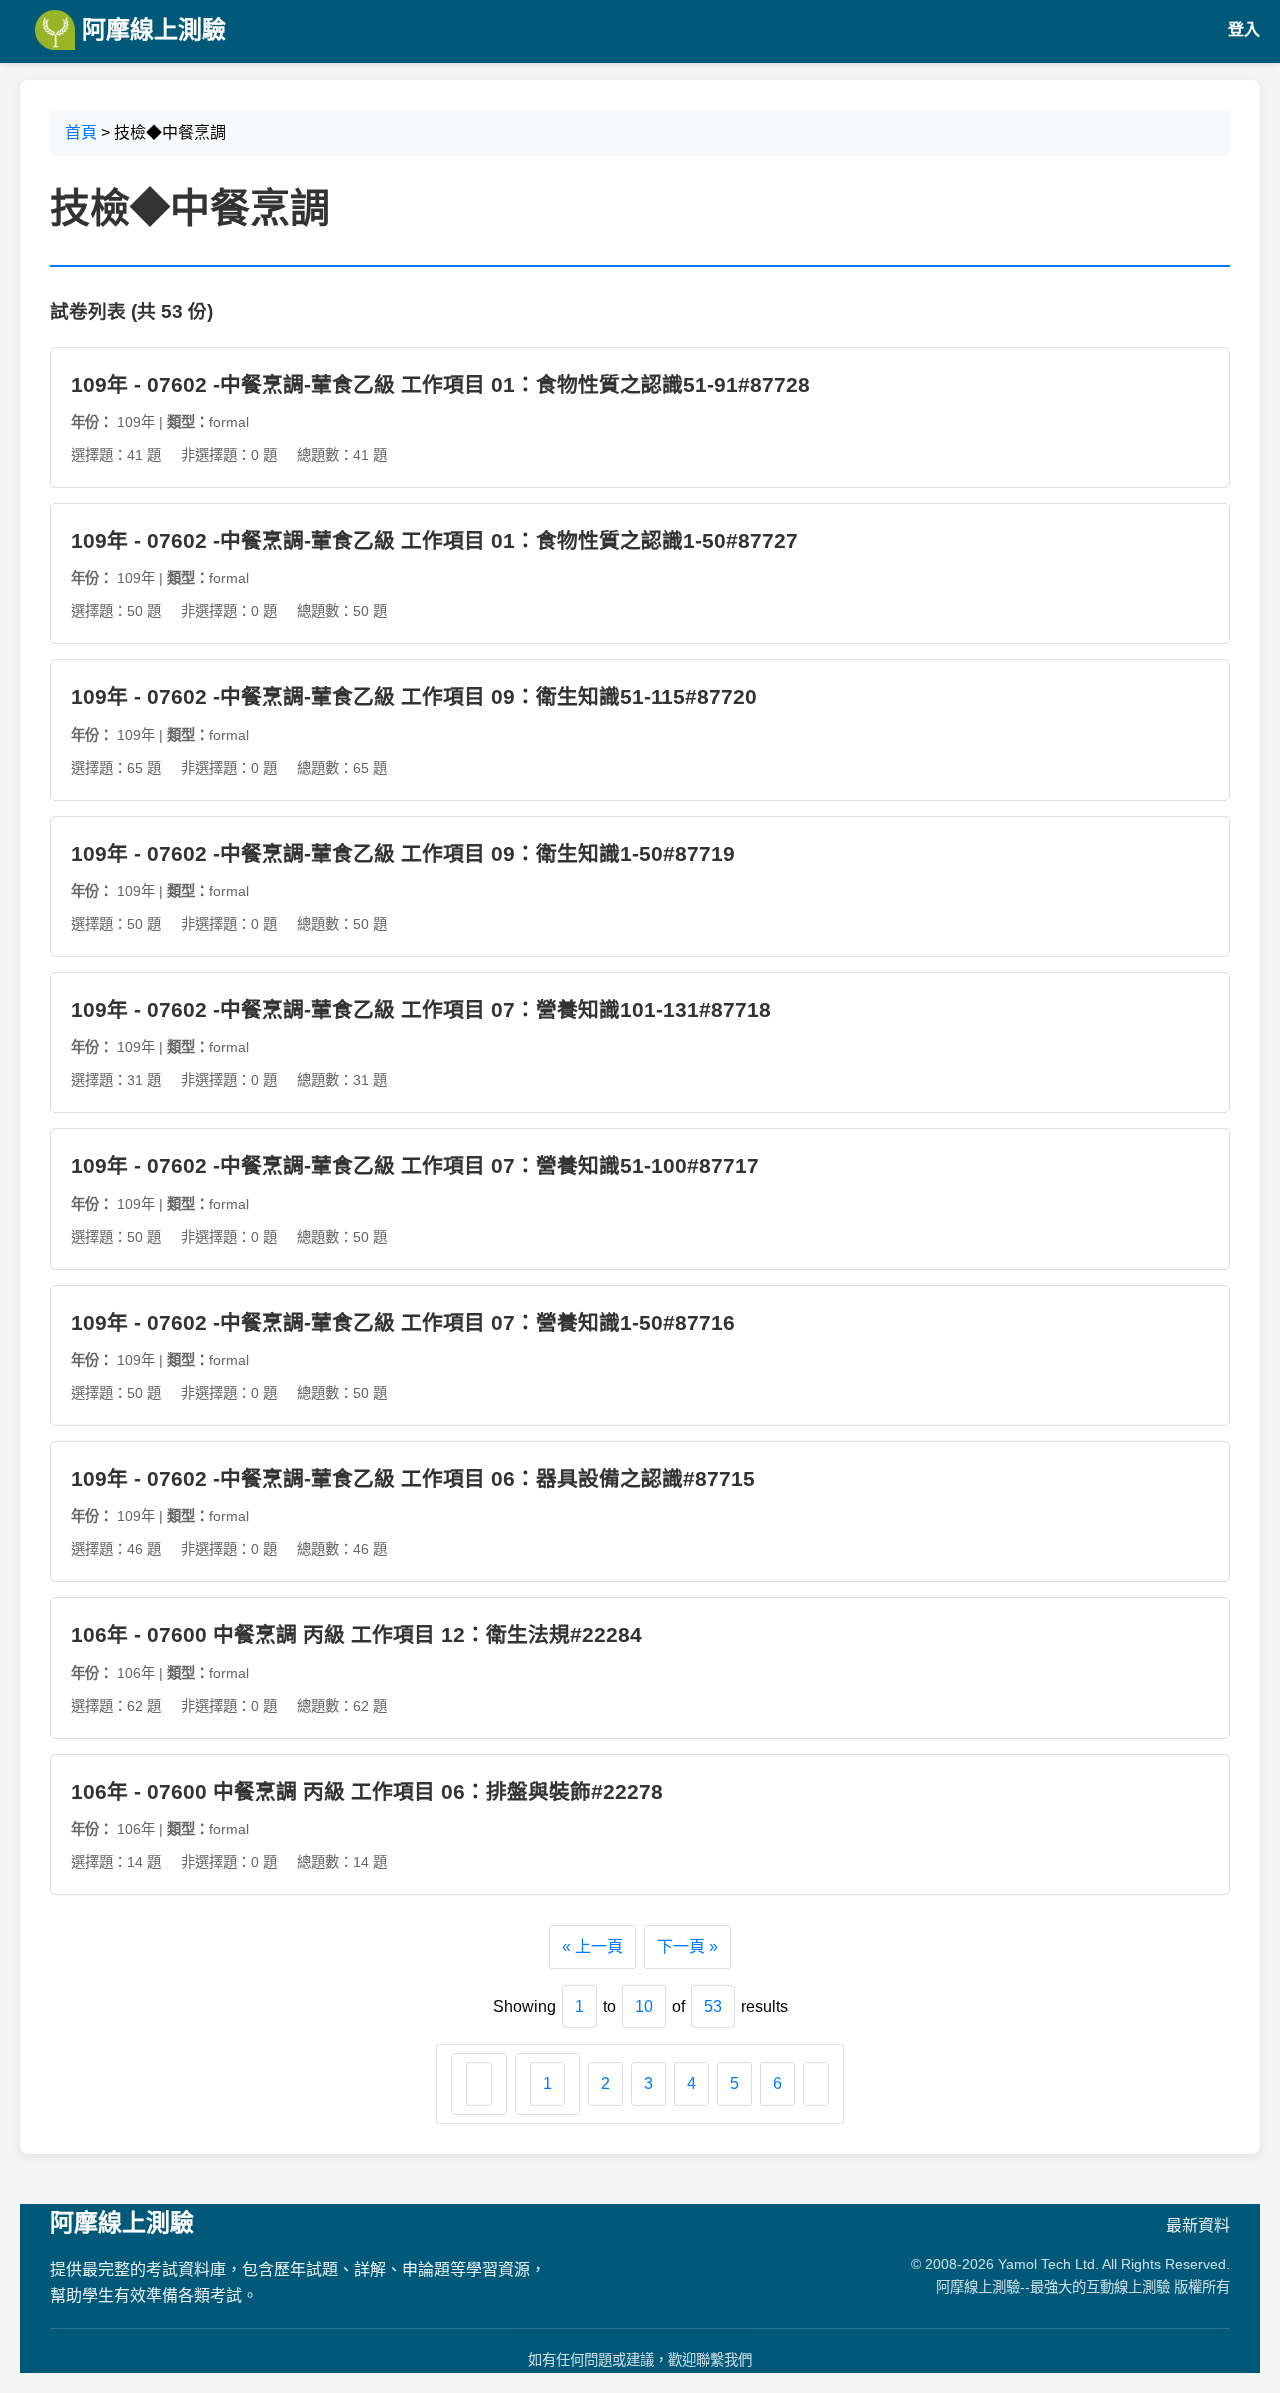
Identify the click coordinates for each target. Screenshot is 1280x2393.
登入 (1244, 29)
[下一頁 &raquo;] (816, 2084)
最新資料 (1198, 2225)
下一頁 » (687, 1946)
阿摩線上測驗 (150, 29)
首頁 (81, 132)
